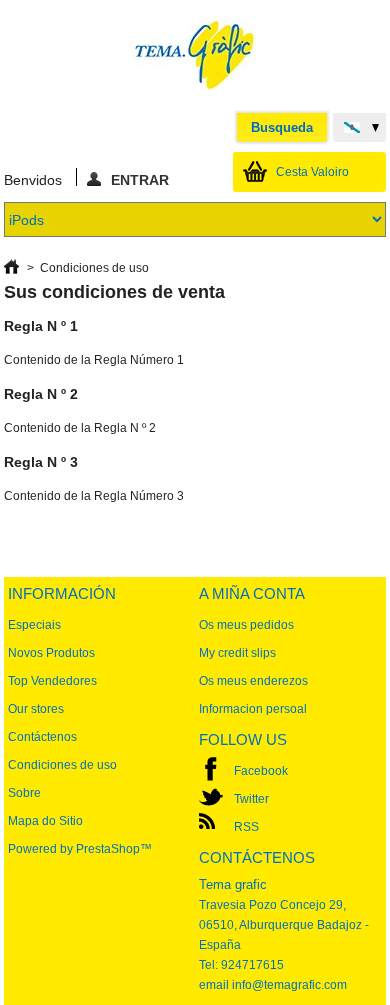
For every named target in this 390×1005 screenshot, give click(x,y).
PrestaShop (108, 849)
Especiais (34, 625)
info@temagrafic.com (289, 985)
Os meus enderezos (253, 681)
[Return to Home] (11, 268)
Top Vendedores (52, 681)
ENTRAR (140, 179)
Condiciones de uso (62, 765)
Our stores (36, 709)
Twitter (251, 799)
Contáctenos (42, 737)
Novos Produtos (51, 653)
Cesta (312, 172)
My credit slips (237, 653)
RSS (246, 827)
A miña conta (252, 593)
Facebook (261, 771)
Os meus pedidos (246, 625)
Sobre (24, 793)
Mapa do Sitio (45, 821)
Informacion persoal (253, 709)
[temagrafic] (195, 56)
